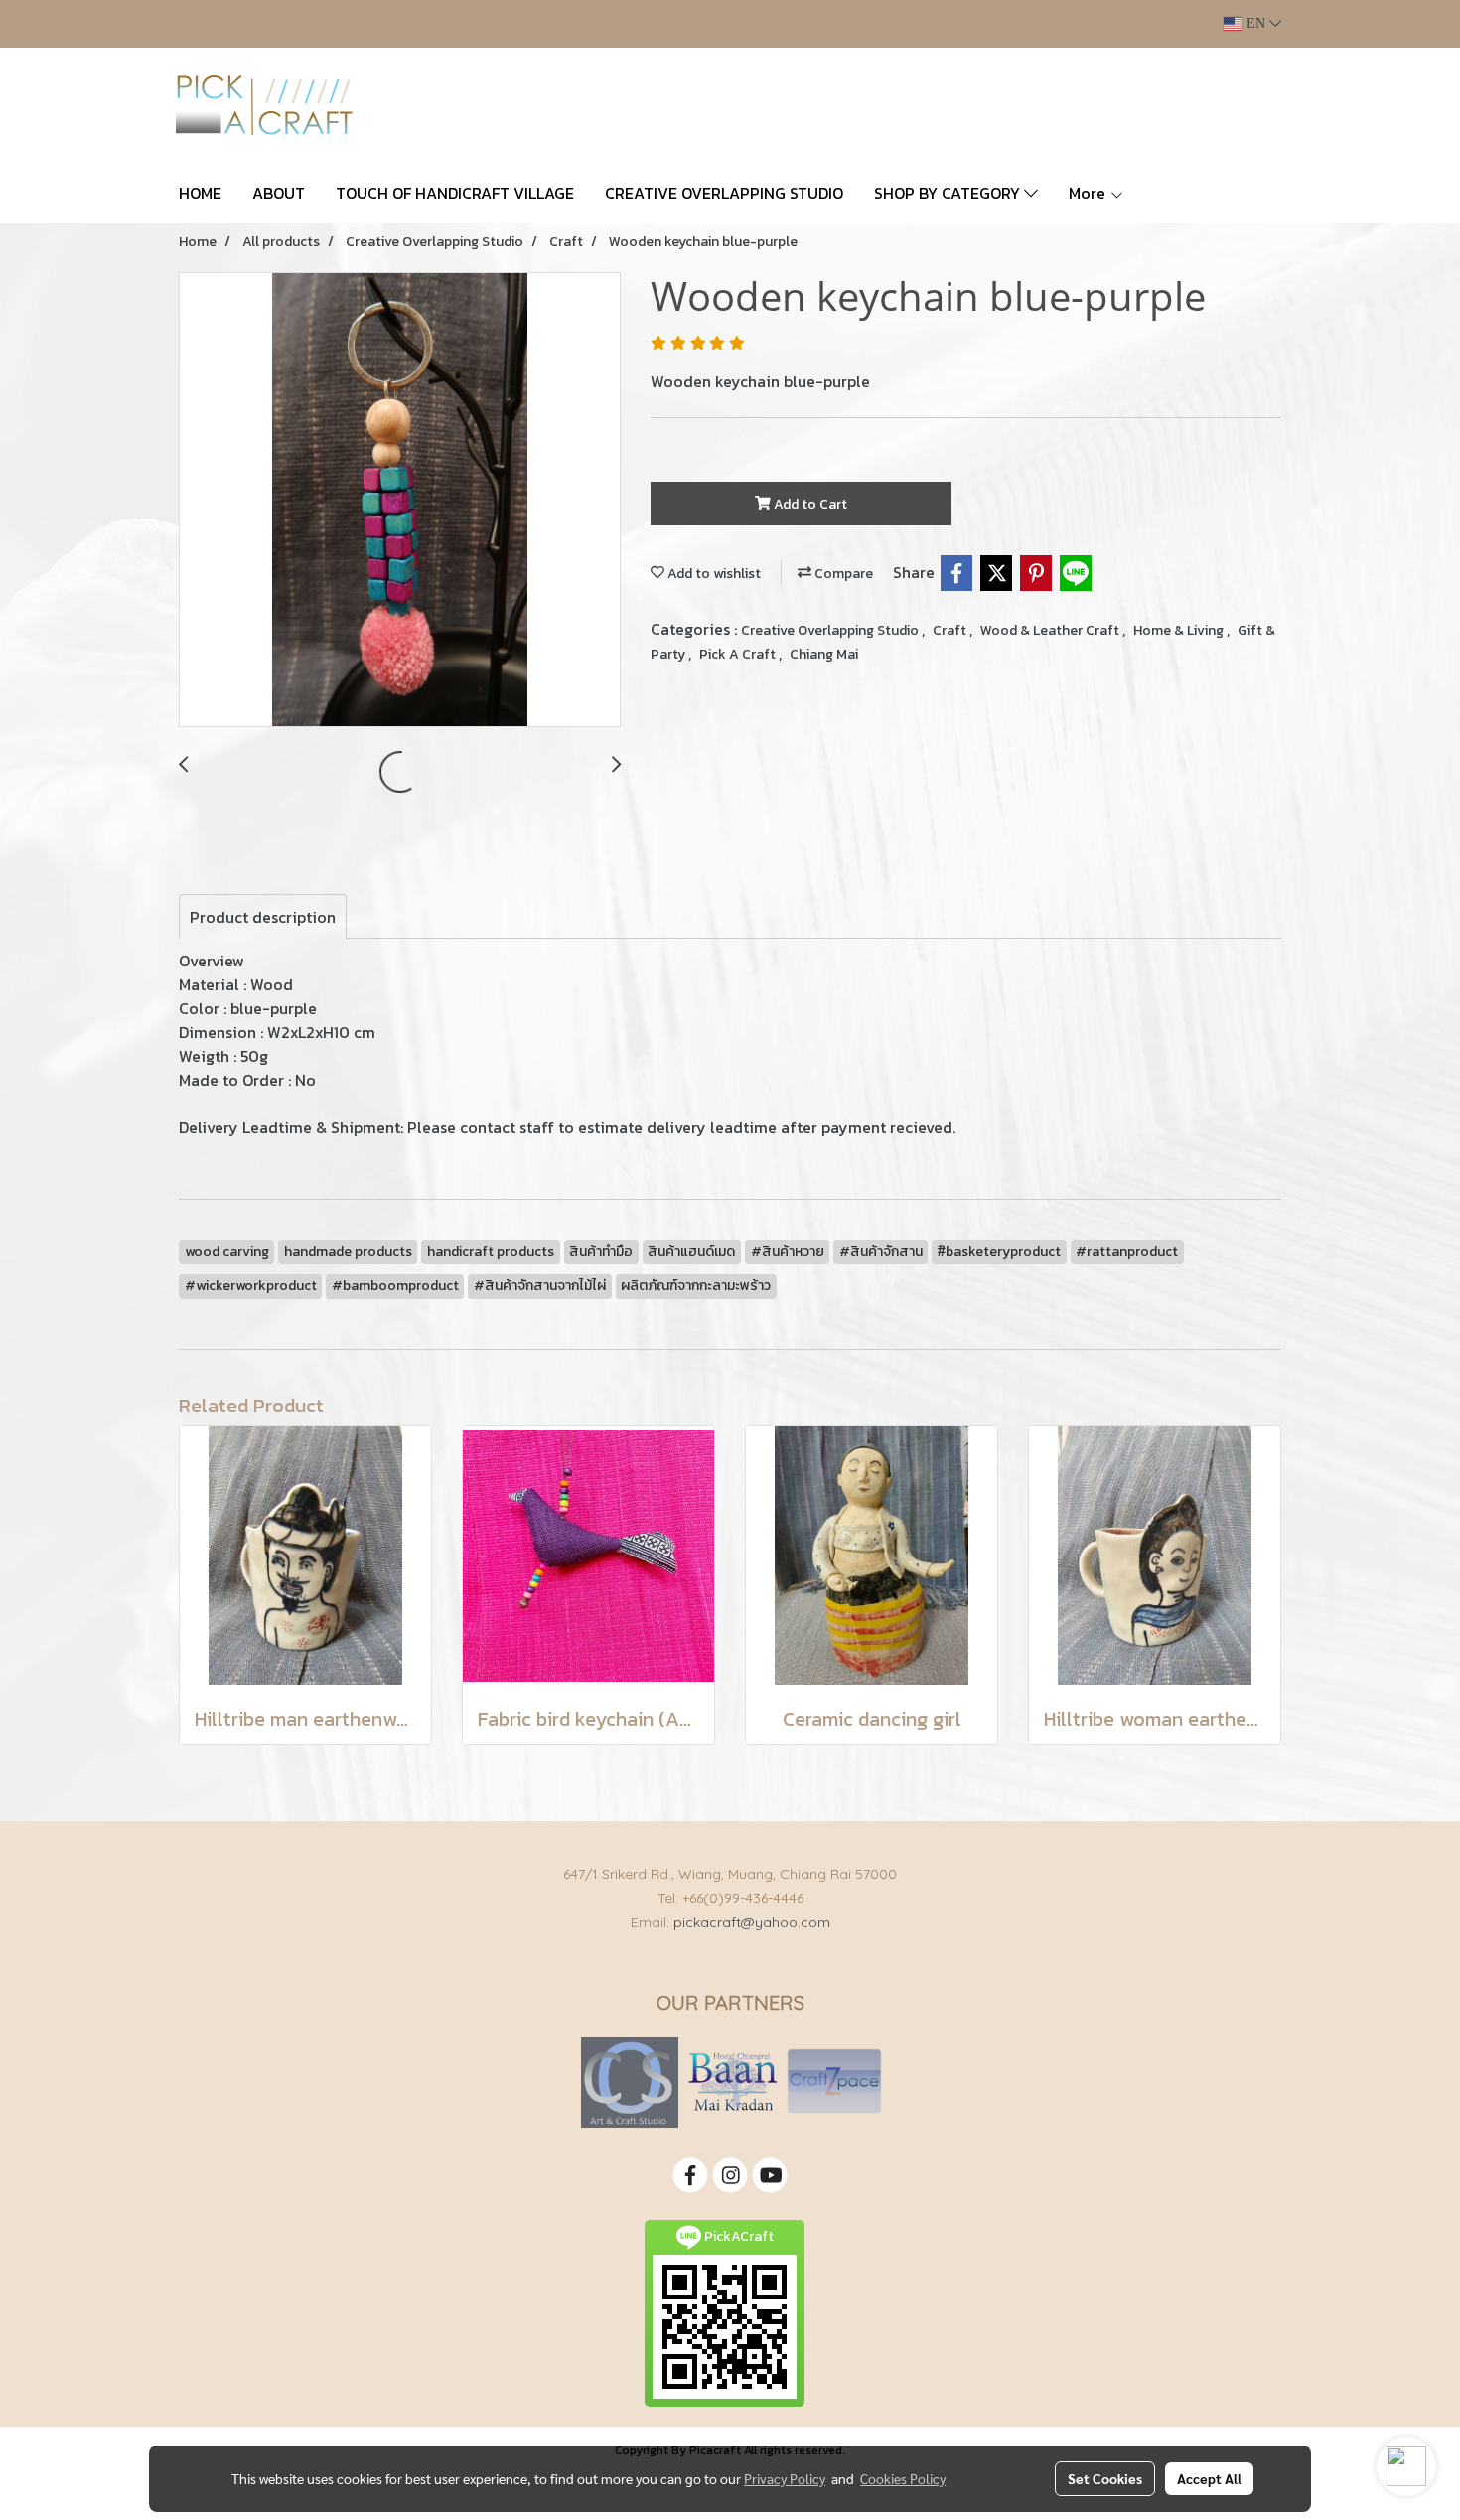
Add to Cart (809, 504)
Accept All (1209, 2478)
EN (1256, 23)
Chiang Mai (824, 654)
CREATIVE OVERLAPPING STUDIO (724, 193)
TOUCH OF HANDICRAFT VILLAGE (455, 193)
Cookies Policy (903, 2478)
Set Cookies (1105, 2478)
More (1089, 193)
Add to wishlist (713, 574)
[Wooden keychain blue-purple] (400, 501)
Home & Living (1180, 630)
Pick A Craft (739, 654)
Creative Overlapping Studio (831, 630)
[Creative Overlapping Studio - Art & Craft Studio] (630, 2081)
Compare (842, 574)
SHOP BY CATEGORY (949, 193)
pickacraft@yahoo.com (752, 1922)
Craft (951, 630)
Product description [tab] (263, 917)
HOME (200, 193)
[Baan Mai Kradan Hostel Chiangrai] (732, 2081)
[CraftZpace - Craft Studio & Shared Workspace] (834, 2081)
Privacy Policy (785, 2478)
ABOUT (279, 193)
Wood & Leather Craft (1051, 630)
